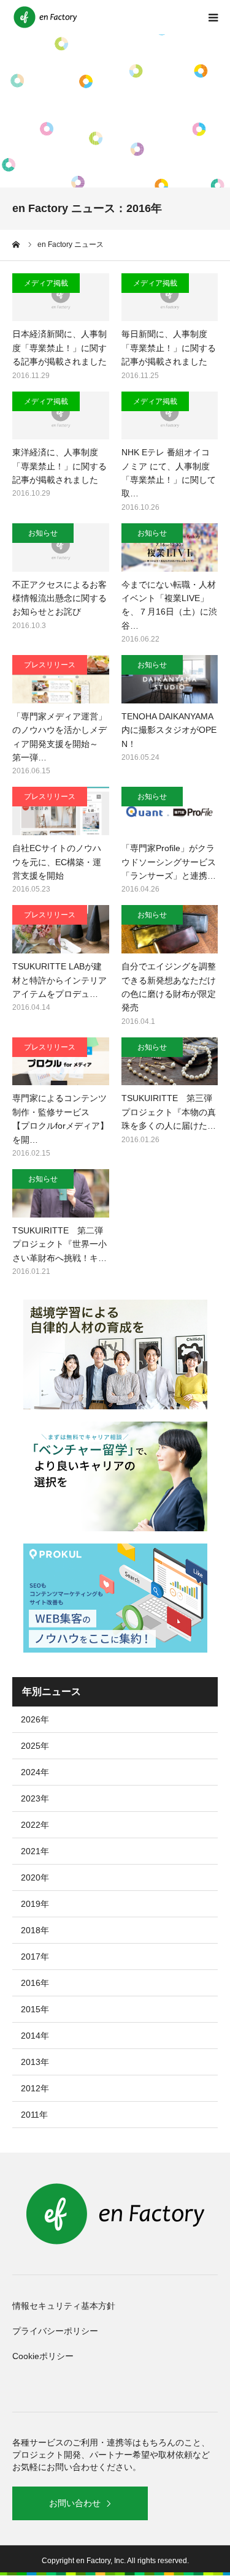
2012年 (35, 2088)
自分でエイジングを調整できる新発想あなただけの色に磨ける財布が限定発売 (169, 987)
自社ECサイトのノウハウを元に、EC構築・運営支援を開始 (57, 862)
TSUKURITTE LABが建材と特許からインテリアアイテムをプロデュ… (59, 980)
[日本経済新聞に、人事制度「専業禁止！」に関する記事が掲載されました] (61, 297)
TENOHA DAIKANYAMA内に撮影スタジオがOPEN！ (169, 730)
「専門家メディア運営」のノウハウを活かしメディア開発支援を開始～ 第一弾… (59, 737)
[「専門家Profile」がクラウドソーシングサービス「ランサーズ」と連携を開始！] (170, 811)
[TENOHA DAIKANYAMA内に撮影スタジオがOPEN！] (170, 679)
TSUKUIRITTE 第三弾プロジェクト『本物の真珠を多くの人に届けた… (169, 1112)
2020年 (35, 1877)
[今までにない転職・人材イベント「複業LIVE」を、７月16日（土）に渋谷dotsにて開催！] (170, 547)
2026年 (35, 1719)
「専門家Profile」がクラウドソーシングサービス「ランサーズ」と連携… (169, 862)
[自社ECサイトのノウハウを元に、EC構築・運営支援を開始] (61, 811)
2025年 (35, 1746)
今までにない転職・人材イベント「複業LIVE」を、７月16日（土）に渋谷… (169, 605)
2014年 (35, 2036)
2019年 (35, 1904)
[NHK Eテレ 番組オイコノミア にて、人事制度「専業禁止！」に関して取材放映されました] (170, 416)
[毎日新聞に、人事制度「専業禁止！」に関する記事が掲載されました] (170, 297)
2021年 (35, 1851)
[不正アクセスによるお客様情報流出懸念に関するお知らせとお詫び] (61, 547)
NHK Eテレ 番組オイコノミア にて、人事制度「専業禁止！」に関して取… (169, 473)
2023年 (35, 1798)
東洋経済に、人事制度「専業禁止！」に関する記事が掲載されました (59, 466)
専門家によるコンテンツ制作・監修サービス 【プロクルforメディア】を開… (60, 1119)
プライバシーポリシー (55, 2331)
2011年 (34, 2115)
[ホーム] (17, 244)
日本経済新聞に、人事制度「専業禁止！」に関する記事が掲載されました (59, 348)
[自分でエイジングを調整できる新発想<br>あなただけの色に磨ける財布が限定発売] (170, 929)
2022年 (35, 1825)
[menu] (213, 17)
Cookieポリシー (43, 2356)
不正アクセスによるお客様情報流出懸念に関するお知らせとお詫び (59, 598)
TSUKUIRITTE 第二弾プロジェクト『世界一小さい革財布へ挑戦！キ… (59, 1244)
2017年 (35, 1957)
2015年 (35, 2009)
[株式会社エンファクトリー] (46, 17)
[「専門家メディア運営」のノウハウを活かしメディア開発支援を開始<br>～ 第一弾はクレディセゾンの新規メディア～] (61, 679)
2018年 (35, 1930)
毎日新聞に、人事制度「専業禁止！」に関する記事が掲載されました (169, 348)
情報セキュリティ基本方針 (64, 2306)
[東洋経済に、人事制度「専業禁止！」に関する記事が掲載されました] (61, 416)
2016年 (35, 1983)
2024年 (35, 1772)
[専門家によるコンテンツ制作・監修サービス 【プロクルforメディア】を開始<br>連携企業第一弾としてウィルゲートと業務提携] (61, 1062)
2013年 (35, 2062)
